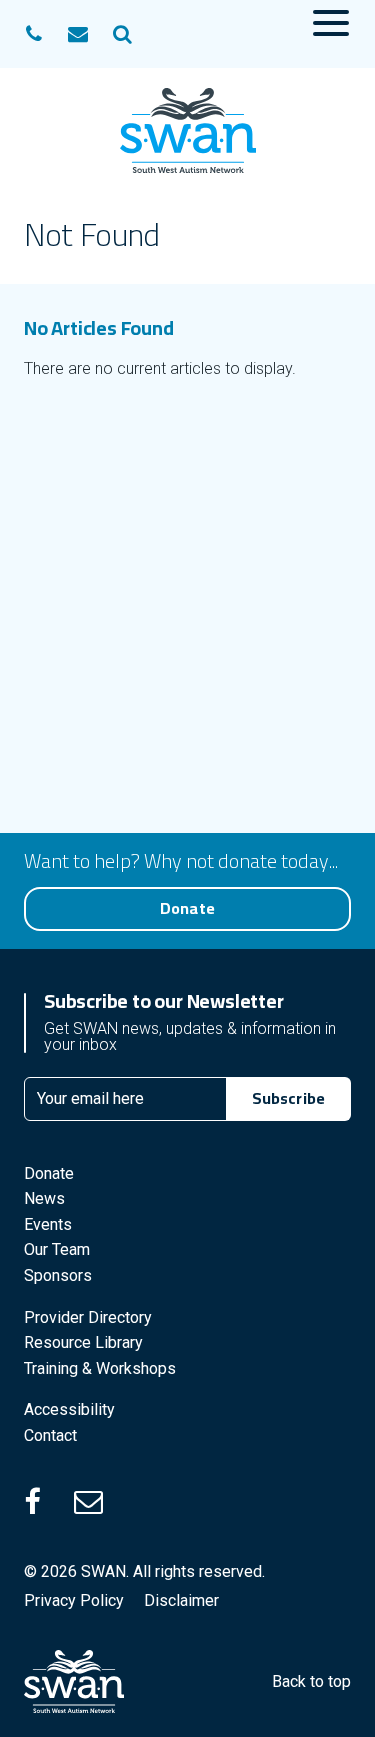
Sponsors (58, 1275)
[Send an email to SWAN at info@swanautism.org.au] (78, 34)
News (44, 1198)
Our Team (57, 1249)
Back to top (311, 1681)
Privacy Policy (74, 1600)
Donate (187, 908)
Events (48, 1224)
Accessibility (69, 1409)
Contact (50, 1435)
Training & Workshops (100, 1368)
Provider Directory (88, 1317)
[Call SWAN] (34, 34)
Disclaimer (181, 1600)
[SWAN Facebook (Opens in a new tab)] (46, 1502)
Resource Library (83, 1342)
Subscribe (288, 1098)
